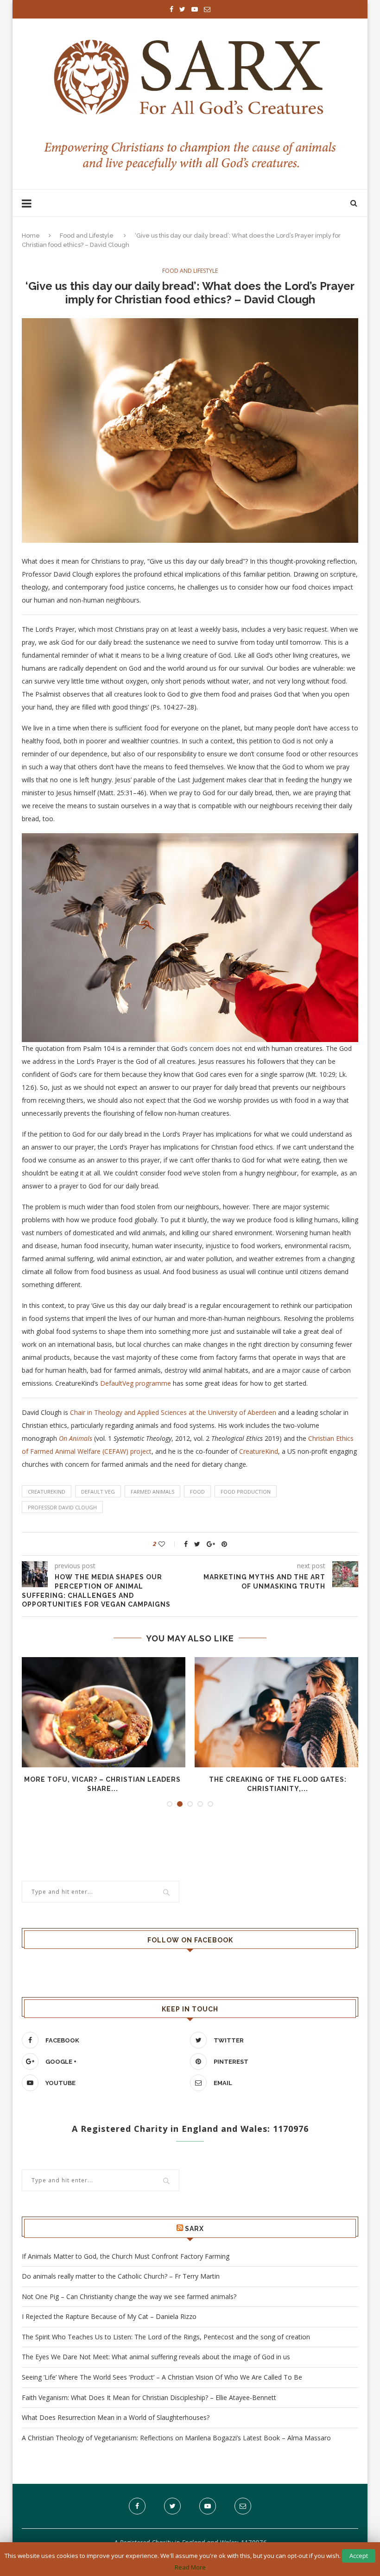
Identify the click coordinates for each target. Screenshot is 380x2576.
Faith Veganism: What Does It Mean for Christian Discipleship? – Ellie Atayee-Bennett (149, 2397)
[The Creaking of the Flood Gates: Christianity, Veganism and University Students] (278, 1712)
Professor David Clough (62, 1507)
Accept (359, 2556)
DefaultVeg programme (136, 1383)
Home (31, 236)
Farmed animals (152, 1492)
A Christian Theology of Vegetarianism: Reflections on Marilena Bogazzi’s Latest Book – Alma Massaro (176, 2438)
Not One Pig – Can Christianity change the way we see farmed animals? (129, 2296)
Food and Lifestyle (87, 236)
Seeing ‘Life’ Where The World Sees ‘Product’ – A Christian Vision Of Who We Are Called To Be (162, 2377)
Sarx (194, 2229)
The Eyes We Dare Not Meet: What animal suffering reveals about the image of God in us (156, 2357)
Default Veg (98, 1492)
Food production (246, 1492)
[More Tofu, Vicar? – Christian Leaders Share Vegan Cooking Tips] (102, 1712)
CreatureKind (259, 1451)
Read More (190, 2567)
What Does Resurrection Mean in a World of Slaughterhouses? (116, 2417)
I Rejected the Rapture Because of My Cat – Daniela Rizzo (109, 2316)
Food (197, 1492)
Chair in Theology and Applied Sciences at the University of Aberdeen (173, 1412)
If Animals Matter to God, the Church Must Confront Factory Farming (126, 2256)
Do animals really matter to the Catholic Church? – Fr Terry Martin (121, 2276)
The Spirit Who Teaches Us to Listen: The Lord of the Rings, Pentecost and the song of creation (166, 2337)
